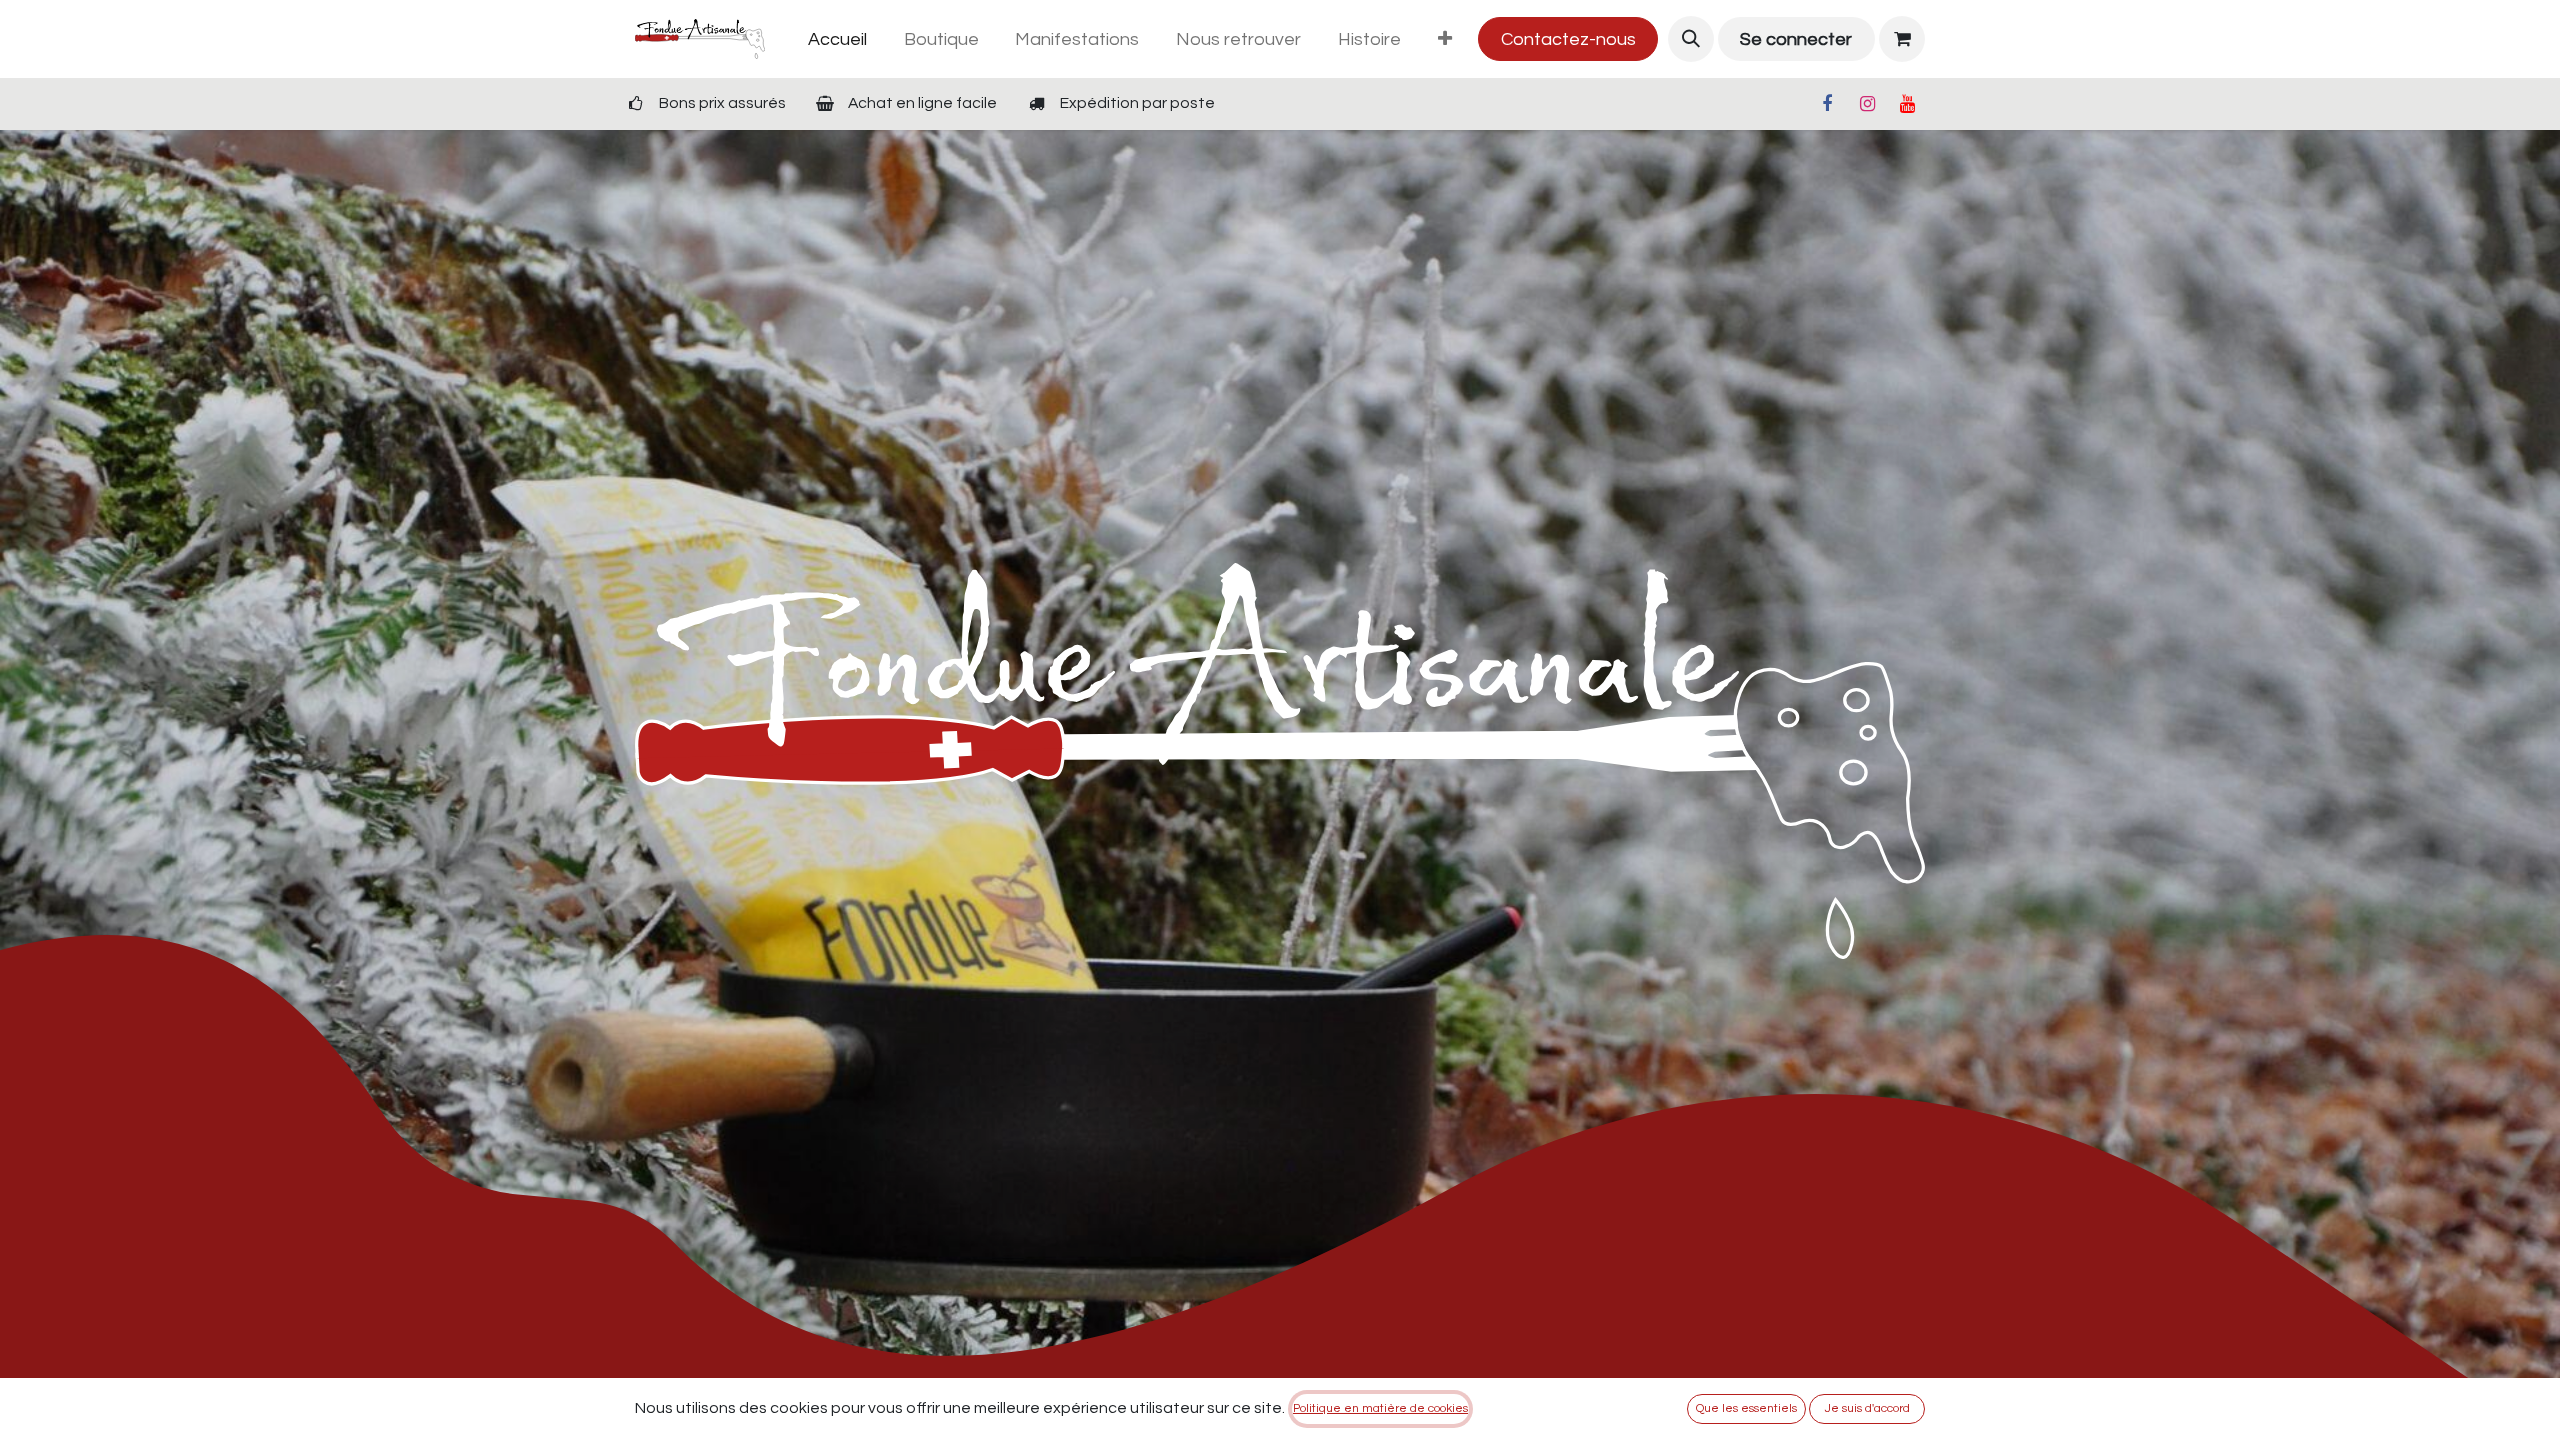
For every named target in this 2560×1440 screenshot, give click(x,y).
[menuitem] (837, 39)
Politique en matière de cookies (1380, 1408)
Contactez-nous (1568, 39)
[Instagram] (1867, 104)
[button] (1691, 39)
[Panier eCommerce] (1902, 39)
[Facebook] (1827, 104)
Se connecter (1796, 39)
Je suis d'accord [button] (1867, 1408)
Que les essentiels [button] (1746, 1408)
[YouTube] (1907, 104)
